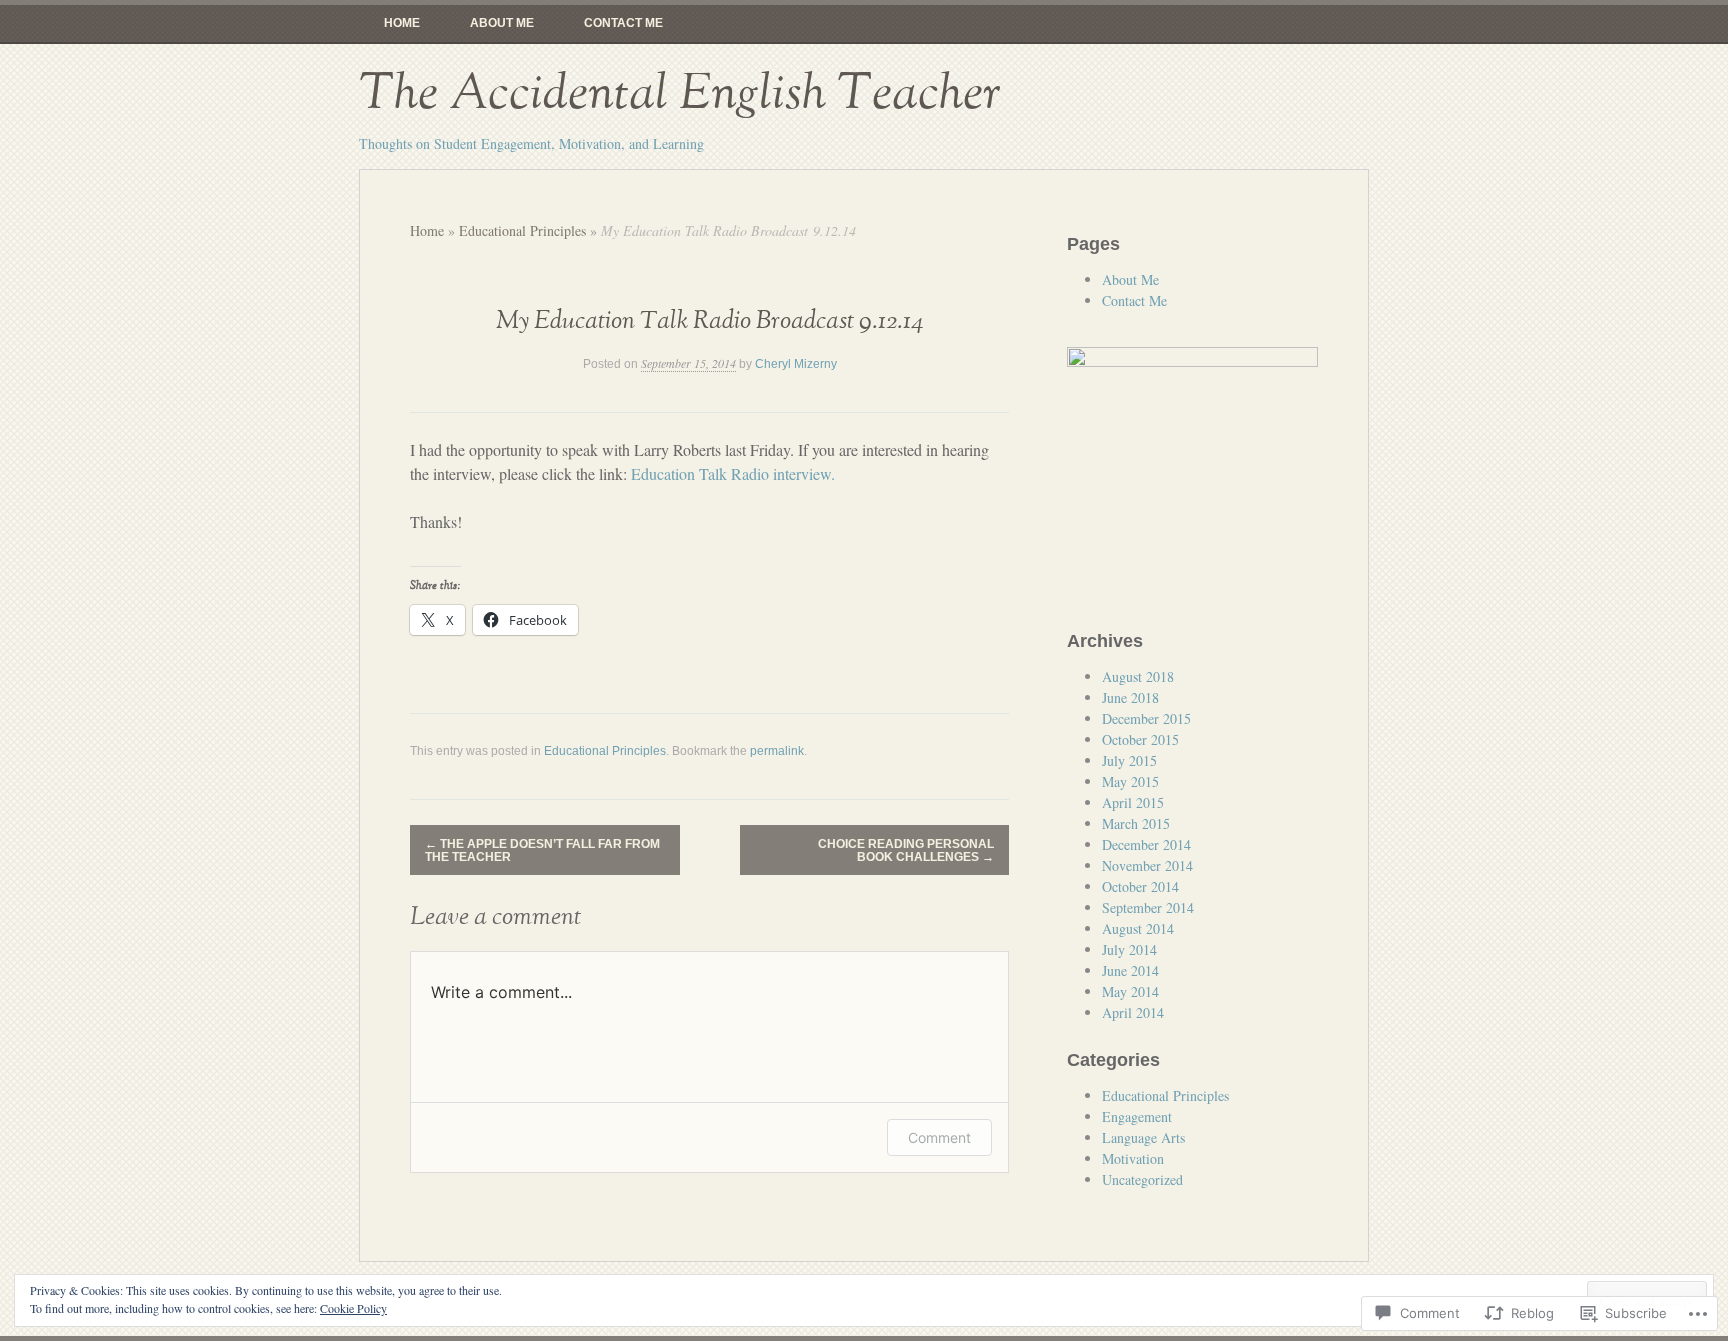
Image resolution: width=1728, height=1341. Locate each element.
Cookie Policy (353, 1308)
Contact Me (623, 23)
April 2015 (1133, 802)
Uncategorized (1142, 1179)
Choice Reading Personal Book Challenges (906, 850)
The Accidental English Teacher (680, 94)
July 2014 (1129, 949)
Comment (939, 1137)
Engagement (1137, 1116)
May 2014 (1130, 991)
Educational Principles (522, 230)
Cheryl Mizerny (796, 364)
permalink (777, 751)
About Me (502, 23)
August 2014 (1138, 928)
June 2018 (1130, 697)
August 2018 (1138, 676)
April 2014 (1133, 1012)
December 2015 (1146, 718)
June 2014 (1130, 970)
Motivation (1133, 1158)
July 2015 (1129, 760)
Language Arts (1143, 1137)
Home (402, 23)
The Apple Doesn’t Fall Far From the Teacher (542, 850)
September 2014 (1148, 907)
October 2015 (1140, 739)
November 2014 (1147, 865)
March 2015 (1136, 823)
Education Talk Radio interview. (733, 473)
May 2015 (1130, 781)
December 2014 (1146, 844)
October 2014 (1140, 886)
